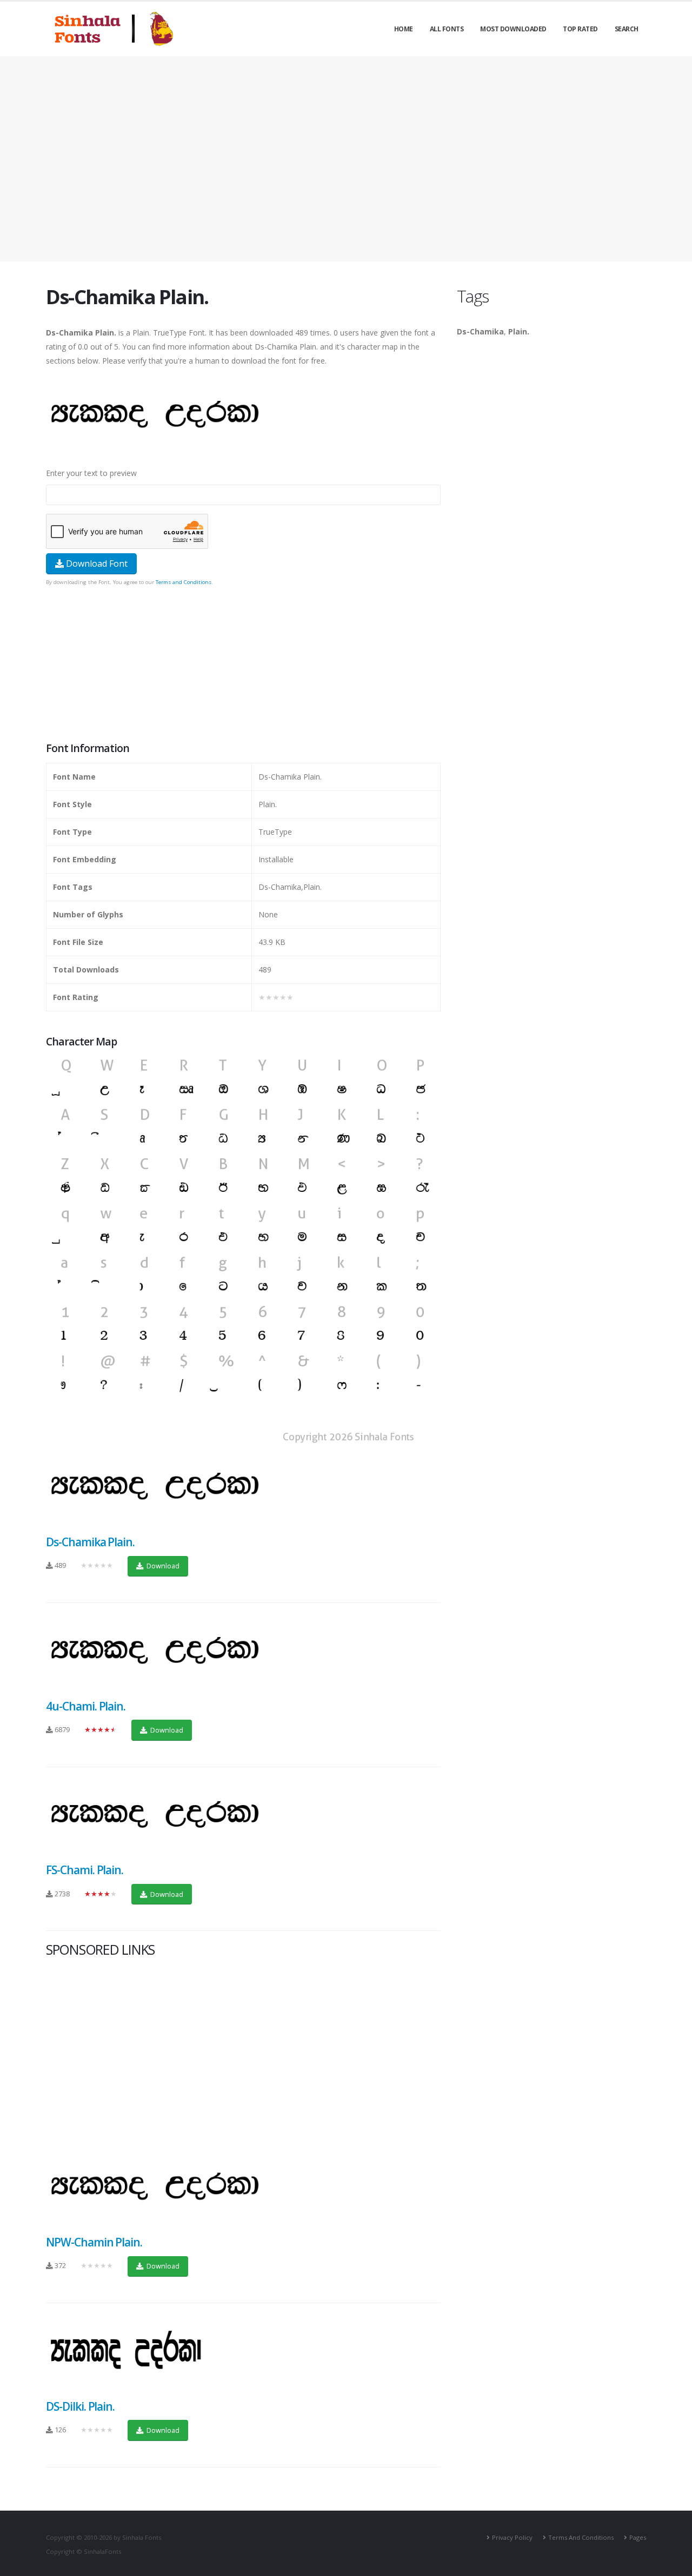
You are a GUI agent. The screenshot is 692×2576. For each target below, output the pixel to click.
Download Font (96, 563)
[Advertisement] (346, 159)
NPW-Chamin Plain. (94, 2242)
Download (162, 1566)
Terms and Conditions (184, 582)
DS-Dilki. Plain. (80, 2406)
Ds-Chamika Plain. (90, 1542)
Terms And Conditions (581, 2537)
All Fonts (447, 29)
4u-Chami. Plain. (86, 1706)
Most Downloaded (513, 29)
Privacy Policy (512, 2537)
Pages (638, 2537)
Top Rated (580, 29)
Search (627, 29)
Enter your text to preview (91, 473)
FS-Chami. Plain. (85, 1870)
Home (404, 29)
